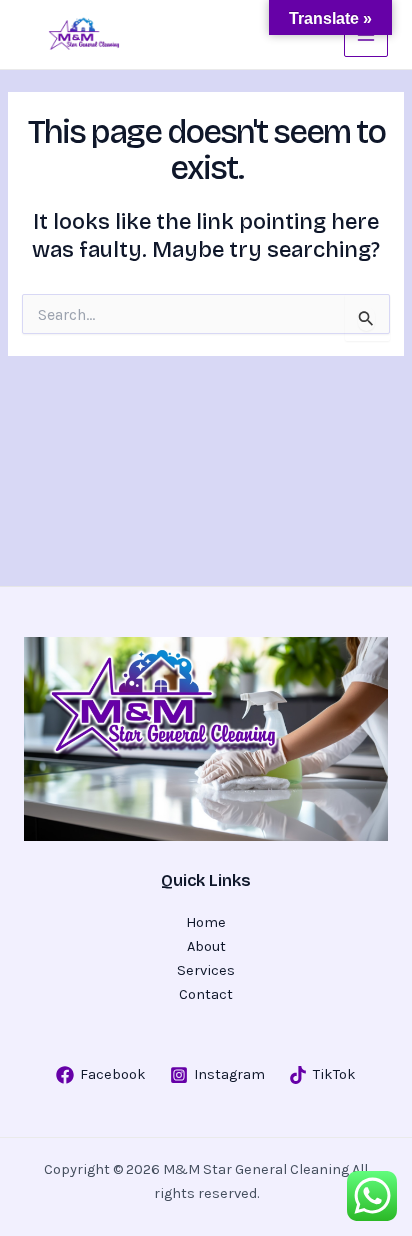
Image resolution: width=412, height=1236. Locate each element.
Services (206, 970)
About (206, 946)
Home (206, 922)
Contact (206, 994)
